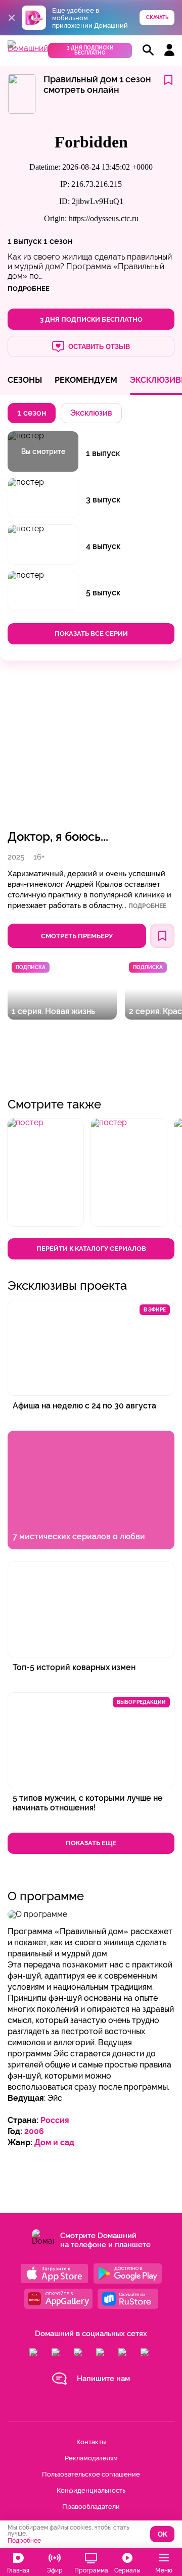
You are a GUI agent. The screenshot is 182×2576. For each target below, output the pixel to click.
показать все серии (91, 634)
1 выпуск (25, 241)
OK (163, 2534)
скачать (157, 17)
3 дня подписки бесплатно (90, 50)
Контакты (91, 2442)
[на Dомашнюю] (28, 48)
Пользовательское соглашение (91, 2474)
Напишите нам (103, 2379)
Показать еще (91, 1843)
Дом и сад (54, 2142)
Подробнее (147, 906)
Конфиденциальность (91, 2490)
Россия (55, 2120)
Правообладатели (91, 2507)
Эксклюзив (91, 413)
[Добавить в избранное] (168, 81)
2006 (34, 2131)
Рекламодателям (91, 2458)
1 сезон (58, 241)
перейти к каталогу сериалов (91, 1249)
